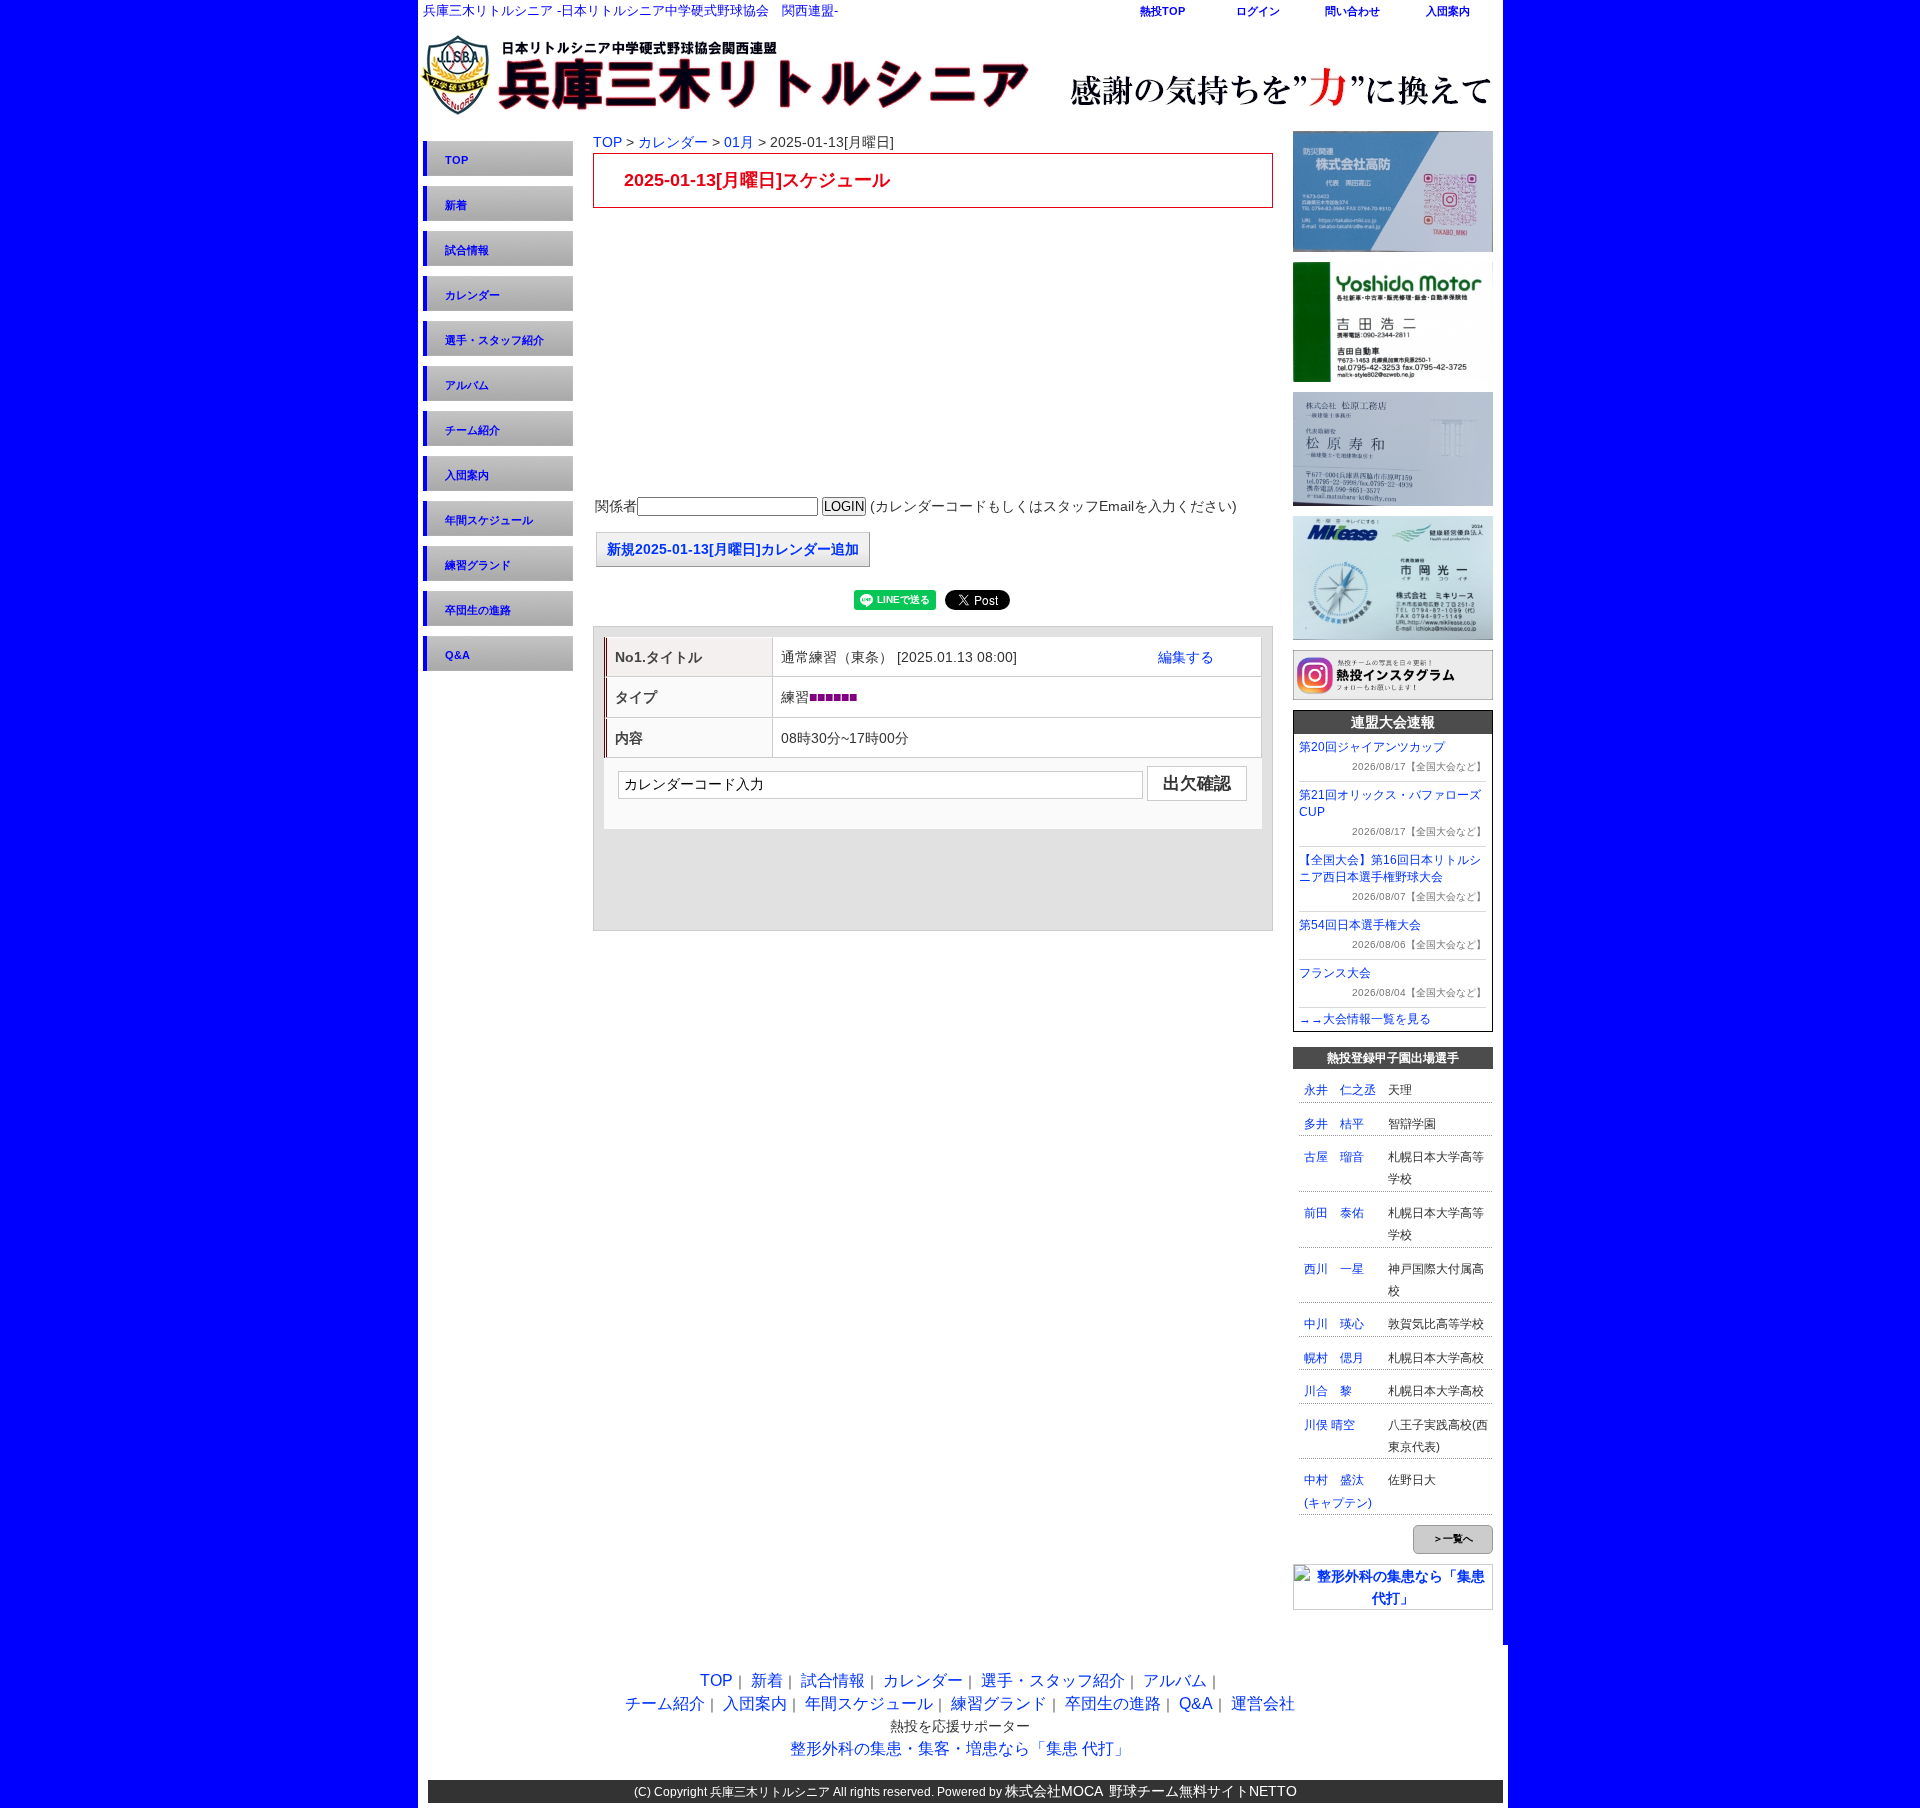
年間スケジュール (489, 520)
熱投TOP (1162, 11)
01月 (739, 142)
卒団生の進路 (478, 610)
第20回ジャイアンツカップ (1372, 747)
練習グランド (478, 565)
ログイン (1258, 11)
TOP (456, 160)
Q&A (457, 655)
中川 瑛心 (1334, 1324)
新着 (456, 205)
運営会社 (1263, 1703)
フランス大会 (1335, 973)
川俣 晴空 (1329, 1425)
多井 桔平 (1334, 1124)
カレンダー (472, 295)
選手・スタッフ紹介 (494, 340)
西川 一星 (1334, 1269)
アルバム (467, 385)
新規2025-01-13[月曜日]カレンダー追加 (733, 549)
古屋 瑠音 (1334, 1157)
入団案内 (1448, 11)
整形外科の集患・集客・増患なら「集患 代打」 (960, 1748)
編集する (1186, 657)
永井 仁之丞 (1340, 1090)
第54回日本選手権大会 (1360, 925)
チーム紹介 (472, 430)
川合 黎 (1328, 1391)
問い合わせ (1352, 11)
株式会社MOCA (1054, 1791)
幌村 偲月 (1334, 1358)
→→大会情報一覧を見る (1365, 1019)
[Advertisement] (933, 353)
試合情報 (467, 250)
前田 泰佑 (1334, 1213)
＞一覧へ (1453, 1538)
